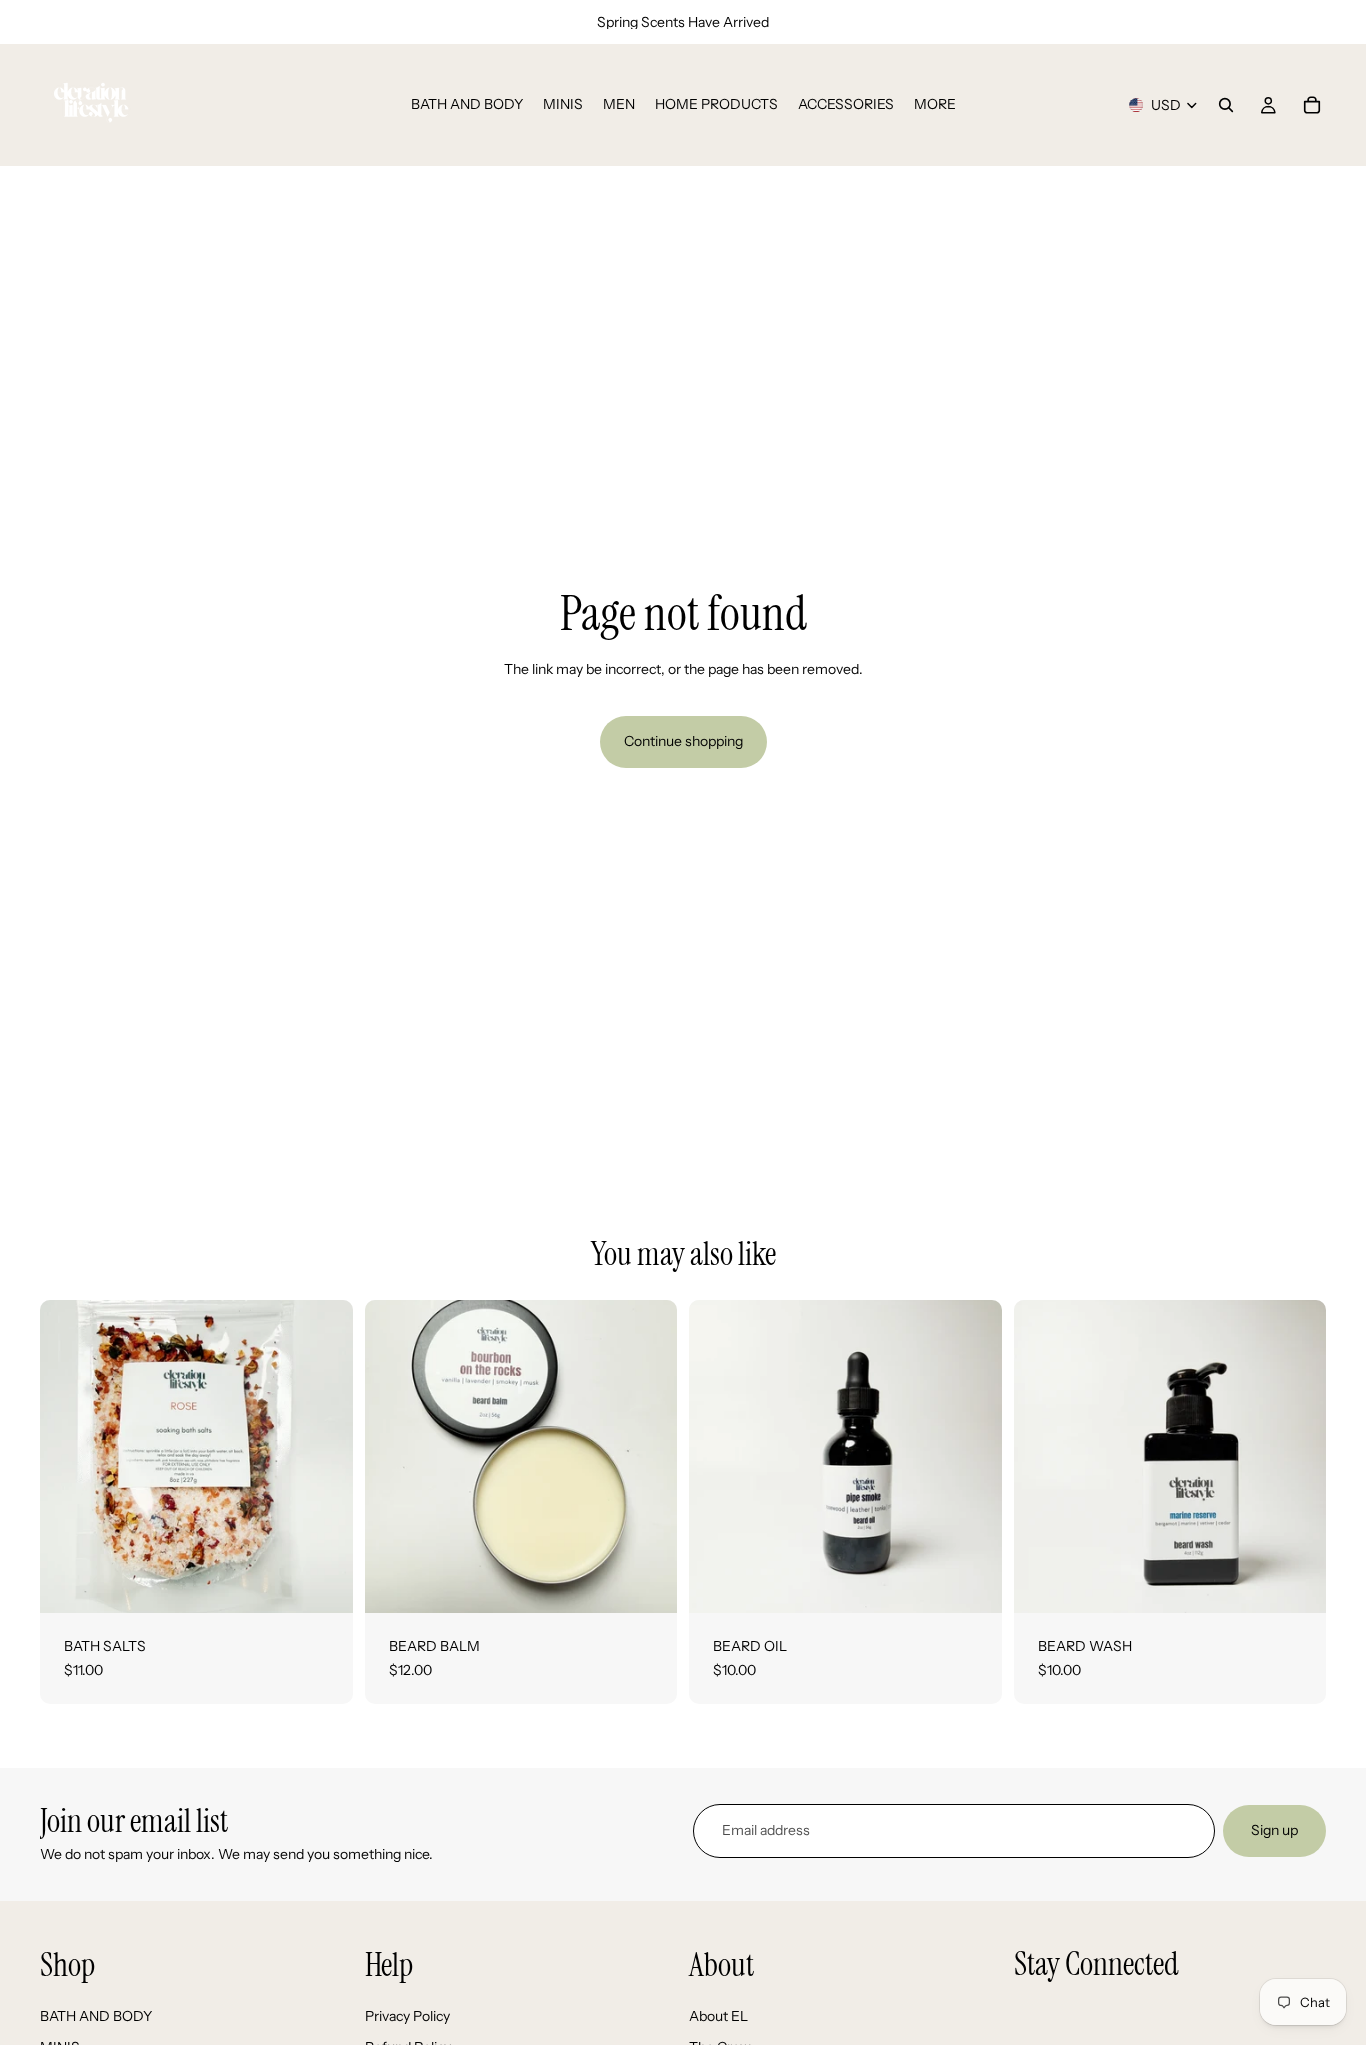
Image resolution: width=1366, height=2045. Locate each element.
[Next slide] (972, 1457)
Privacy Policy (407, 2016)
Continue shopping (683, 741)
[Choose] (322, 1582)
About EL (718, 2016)
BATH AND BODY (96, 2016)
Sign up (1274, 1830)
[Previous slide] (719, 1457)
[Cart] (1312, 105)
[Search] (1226, 105)
